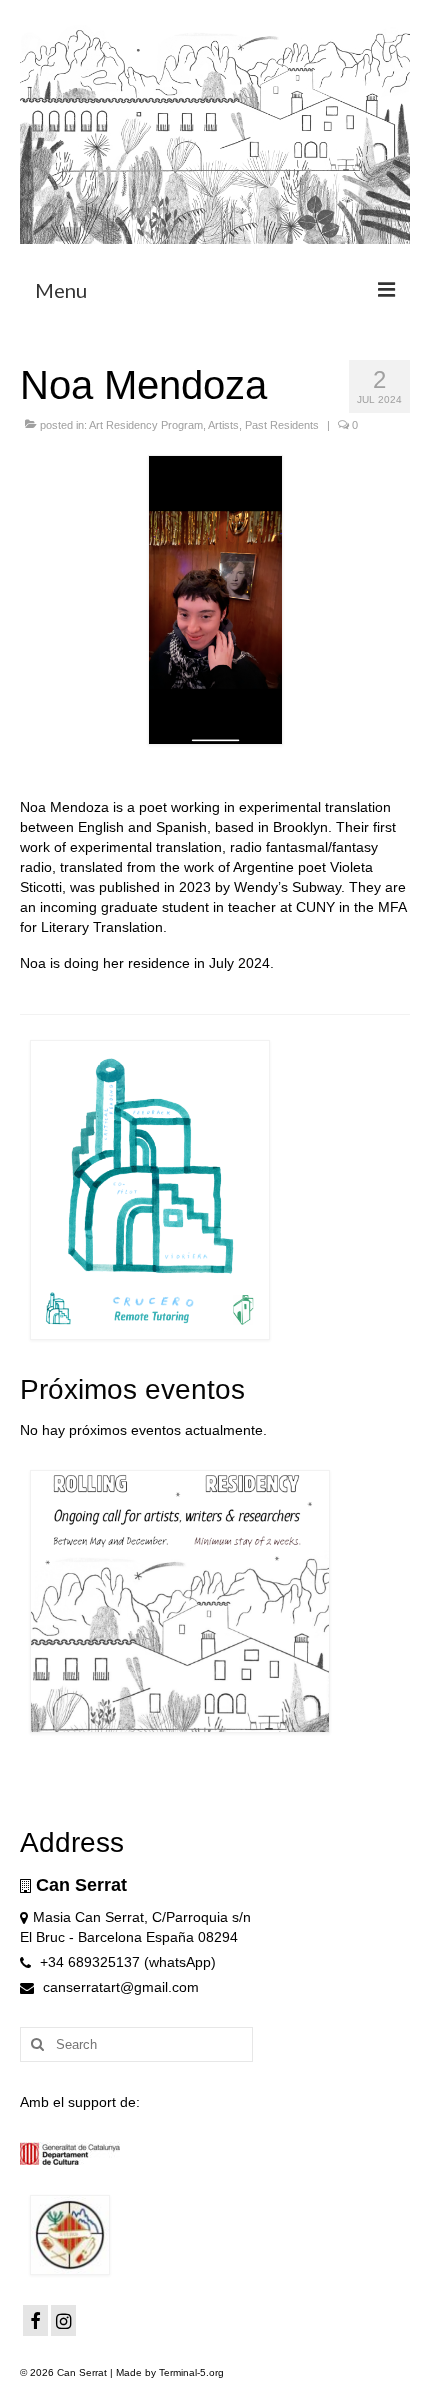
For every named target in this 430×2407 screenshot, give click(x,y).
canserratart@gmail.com (119, 1987)
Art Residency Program (146, 425)
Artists (223, 425)
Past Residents (282, 425)
